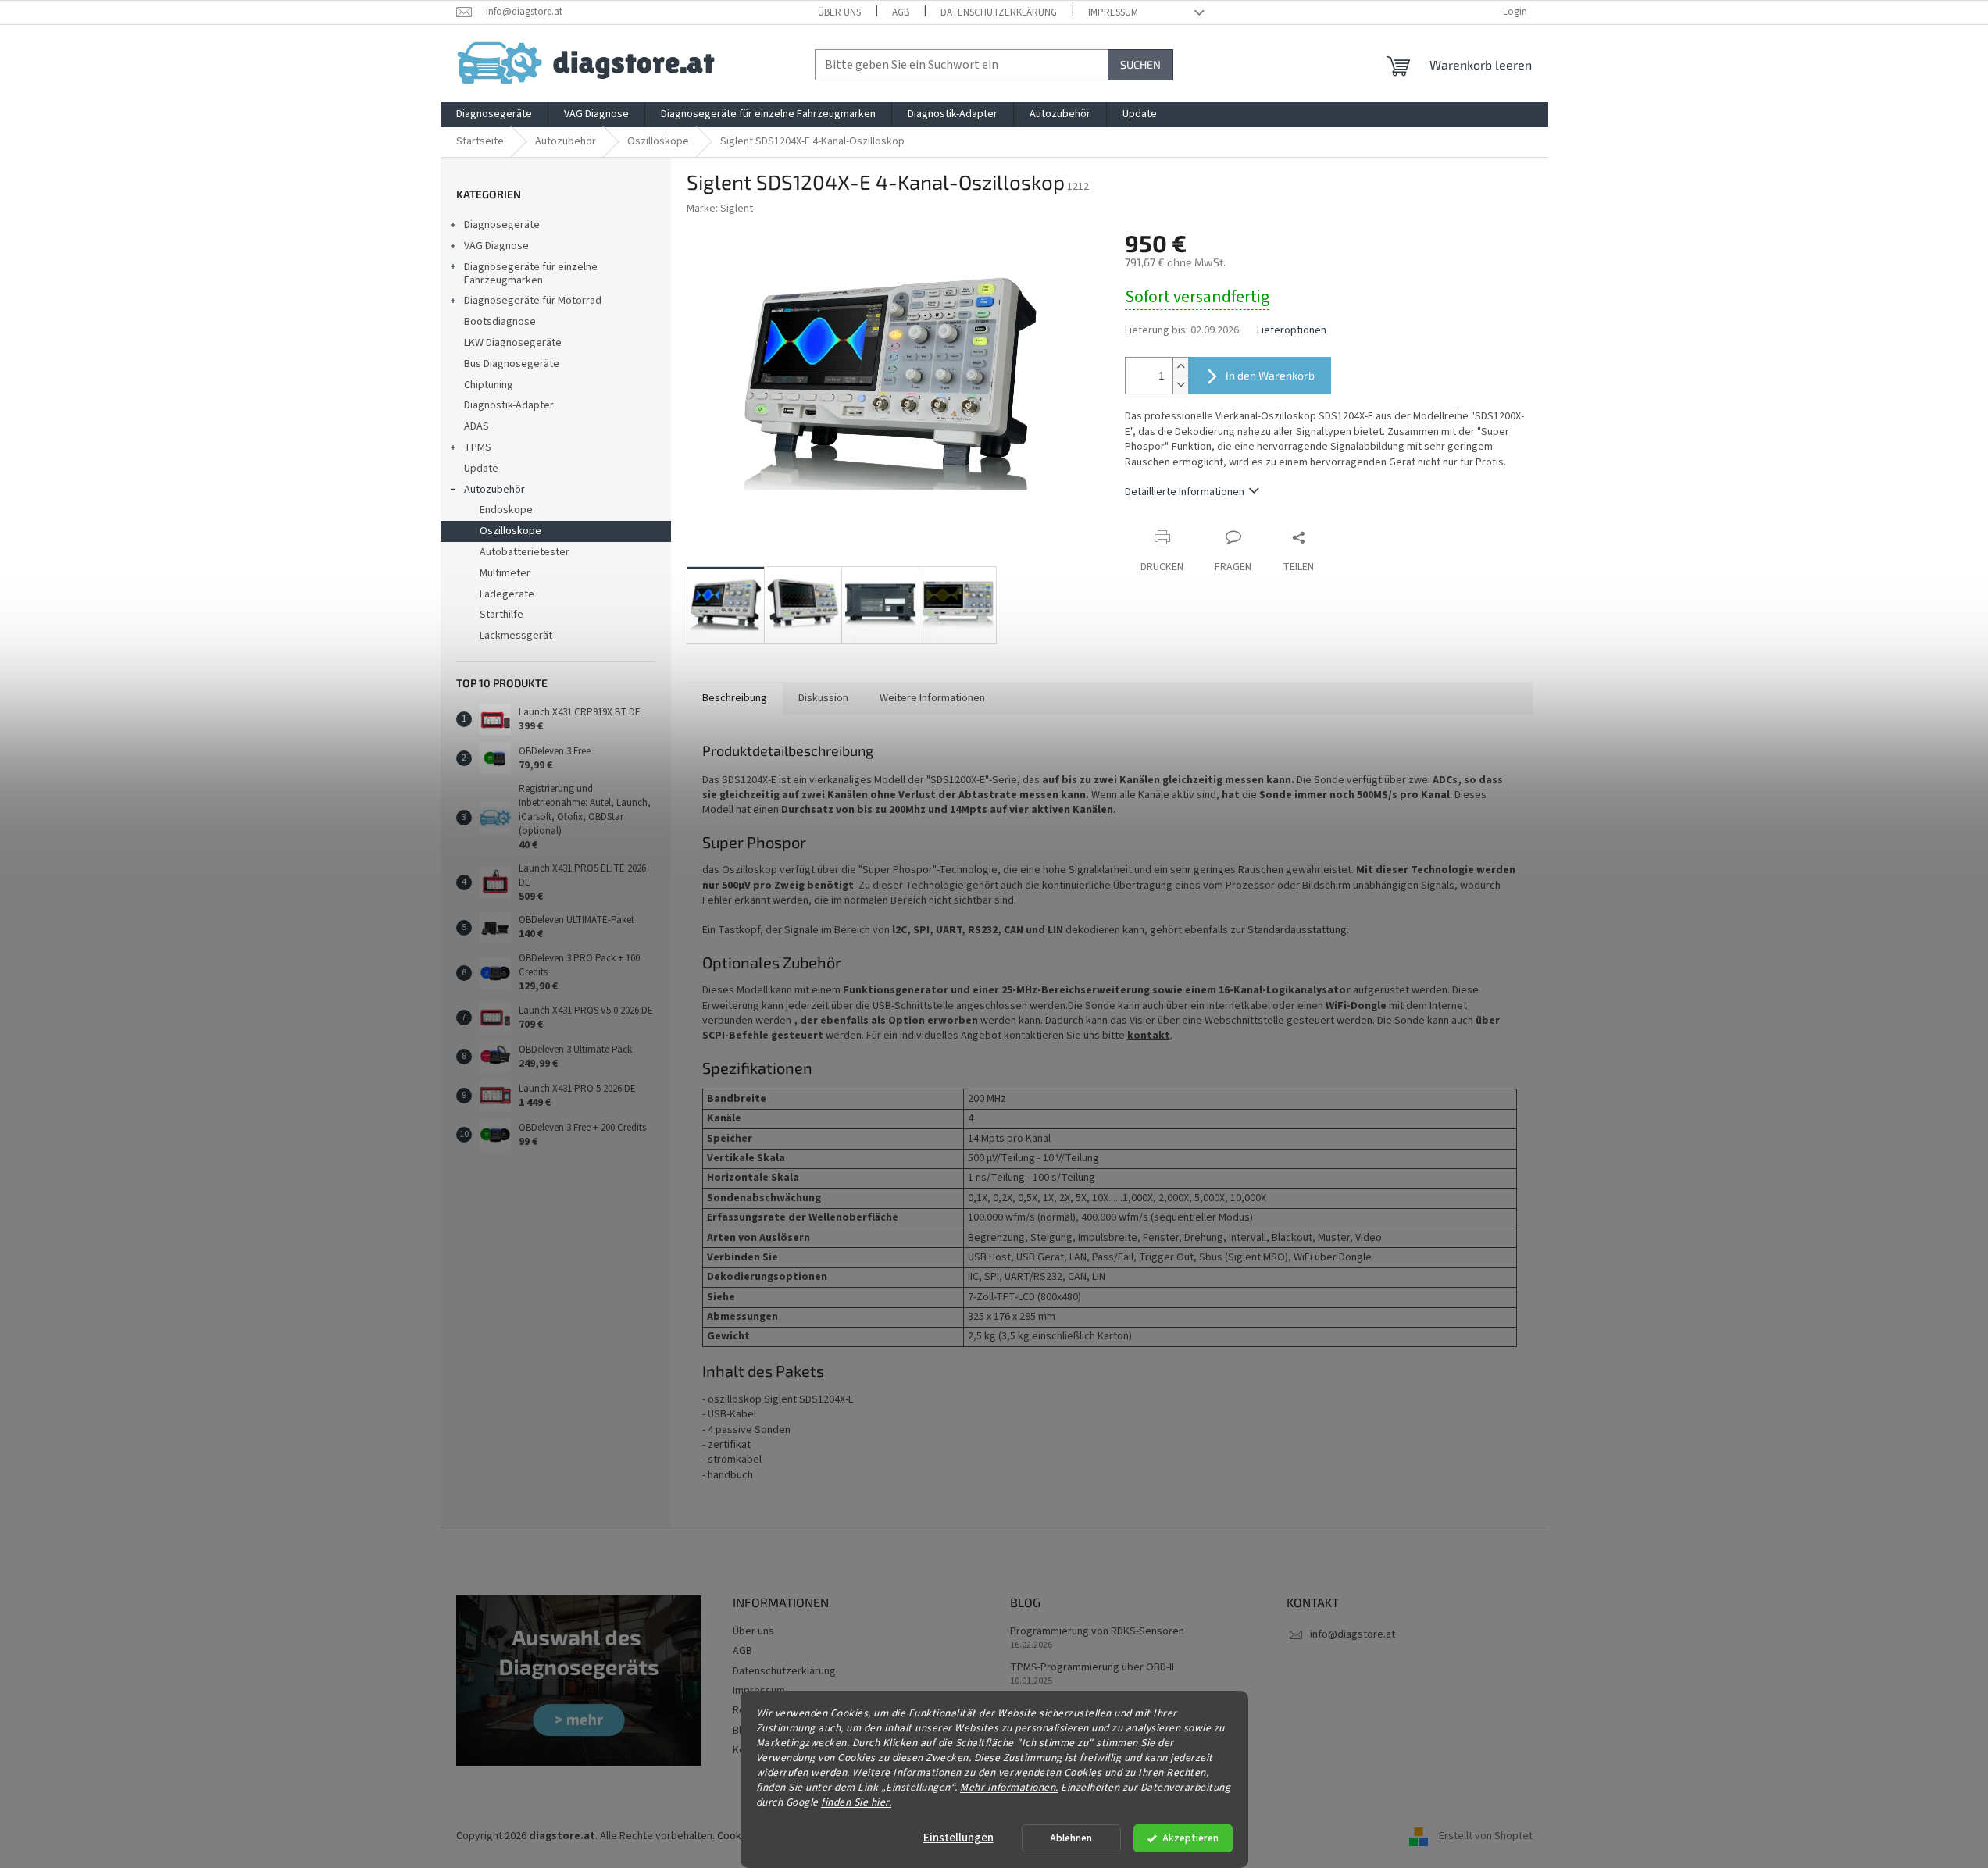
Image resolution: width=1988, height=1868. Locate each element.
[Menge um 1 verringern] (1180, 385)
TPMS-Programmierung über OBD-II (1092, 1668)
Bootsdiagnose (500, 322)
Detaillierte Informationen (1185, 492)
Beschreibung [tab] (735, 698)
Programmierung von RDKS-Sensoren (1097, 1632)
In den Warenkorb (1270, 375)
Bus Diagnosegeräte (512, 364)
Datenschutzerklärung (999, 12)
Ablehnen (1071, 1838)
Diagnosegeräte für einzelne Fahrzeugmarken (531, 274)
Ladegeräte (507, 594)
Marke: (720, 209)
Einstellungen (958, 1838)
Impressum (1113, 12)
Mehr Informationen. (1009, 1786)
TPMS (478, 447)
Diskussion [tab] (823, 698)
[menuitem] (494, 114)
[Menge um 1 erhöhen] (1180, 367)
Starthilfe (501, 615)
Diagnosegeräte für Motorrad (533, 301)
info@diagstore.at (1353, 1634)
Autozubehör (494, 490)
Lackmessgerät (516, 636)
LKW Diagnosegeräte (513, 343)
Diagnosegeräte (502, 225)
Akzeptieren (1190, 1838)
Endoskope (506, 510)
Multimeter (505, 573)
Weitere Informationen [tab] (932, 698)
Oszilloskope (510, 531)
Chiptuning (489, 385)
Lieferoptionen (1292, 331)
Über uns (839, 12)
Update (481, 469)
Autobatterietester (525, 552)
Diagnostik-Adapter (509, 405)
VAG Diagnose (496, 246)
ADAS (476, 426)
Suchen (1140, 64)
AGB (901, 12)
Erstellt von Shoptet (1486, 1836)
